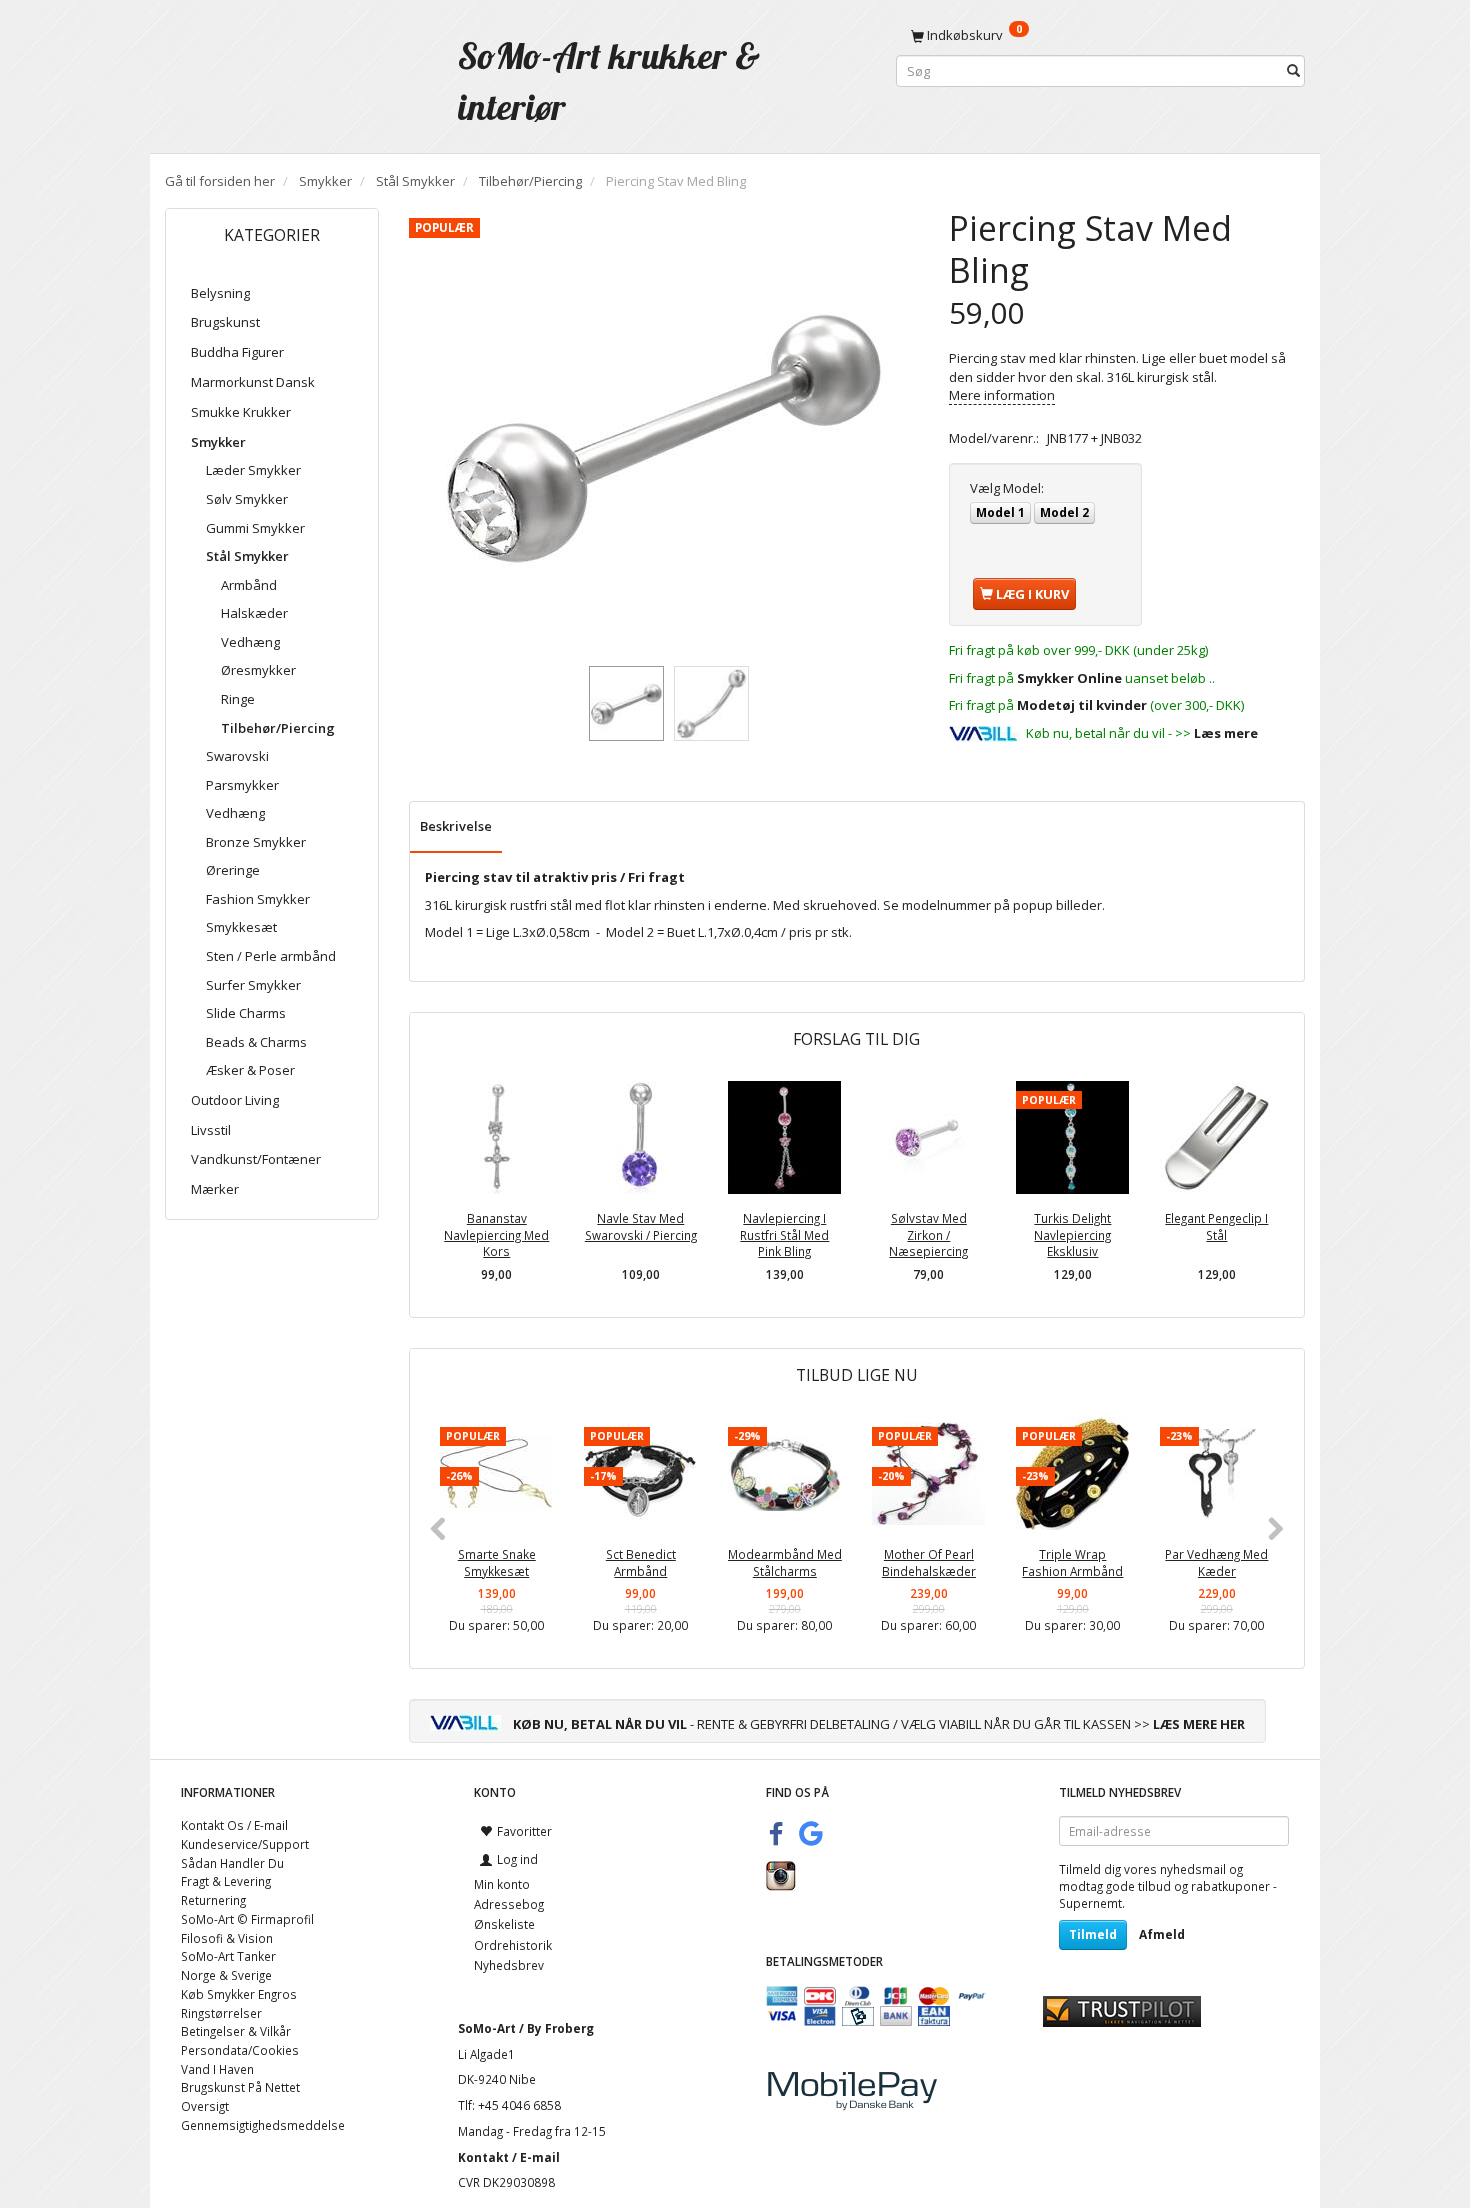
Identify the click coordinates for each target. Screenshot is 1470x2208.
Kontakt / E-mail (509, 2157)
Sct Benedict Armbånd (641, 1562)
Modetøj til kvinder (1082, 705)
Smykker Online (1069, 678)
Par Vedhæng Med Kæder (1216, 1562)
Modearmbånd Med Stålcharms (785, 1562)
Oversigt (205, 2106)
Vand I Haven (217, 2069)
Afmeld (1162, 1934)
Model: (1007, 488)
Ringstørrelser (221, 2013)
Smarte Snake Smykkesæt (497, 1562)
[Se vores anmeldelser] (1122, 2010)
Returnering (213, 1900)
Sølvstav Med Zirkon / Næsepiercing (928, 1234)
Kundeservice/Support (245, 1844)
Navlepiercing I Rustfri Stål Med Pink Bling (784, 1234)
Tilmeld (1093, 1934)
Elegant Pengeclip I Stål (1216, 1226)
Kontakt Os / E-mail (234, 1825)
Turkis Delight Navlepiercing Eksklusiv (1072, 1234)
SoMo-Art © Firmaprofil (247, 1919)
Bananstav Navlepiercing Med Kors (496, 1234)
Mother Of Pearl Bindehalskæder (929, 1562)
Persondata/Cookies (240, 2050)
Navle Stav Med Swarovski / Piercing (641, 1226)
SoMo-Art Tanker (228, 1956)
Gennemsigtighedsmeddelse (263, 2125)
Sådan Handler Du (232, 1863)
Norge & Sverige (226, 1975)
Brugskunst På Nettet (240, 2087)
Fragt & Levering (226, 1881)
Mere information (1002, 395)
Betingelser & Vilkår (236, 2031)
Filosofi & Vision (227, 1938)
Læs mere (1226, 733)
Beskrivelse (456, 826)
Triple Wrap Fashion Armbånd (1072, 1562)
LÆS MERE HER (1199, 1724)
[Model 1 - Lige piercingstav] (664, 433)
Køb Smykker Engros (239, 1994)
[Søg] (1293, 71)
